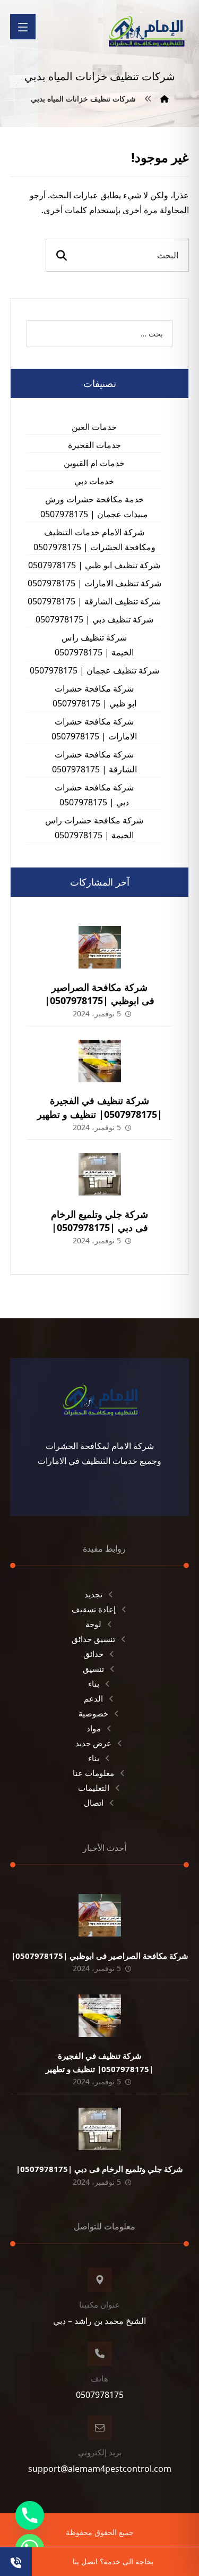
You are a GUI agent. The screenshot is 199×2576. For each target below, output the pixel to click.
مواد (94, 1728)
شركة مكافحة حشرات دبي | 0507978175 (94, 795)
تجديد (93, 1594)
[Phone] (30, 2515)
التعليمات (94, 1788)
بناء (94, 1683)
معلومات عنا (93, 1773)
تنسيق (93, 1669)
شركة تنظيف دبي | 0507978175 (94, 619)
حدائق (93, 1654)
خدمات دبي (94, 481)
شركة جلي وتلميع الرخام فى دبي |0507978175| (99, 1221)
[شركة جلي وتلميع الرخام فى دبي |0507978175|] (100, 1174)
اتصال (94, 1803)
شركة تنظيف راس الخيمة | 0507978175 (94, 645)
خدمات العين (94, 427)
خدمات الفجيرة (94, 445)
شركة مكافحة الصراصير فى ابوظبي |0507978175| (99, 994)
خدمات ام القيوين (94, 463)
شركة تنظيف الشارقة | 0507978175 (94, 601)
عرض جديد (93, 1743)
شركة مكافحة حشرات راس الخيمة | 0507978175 (94, 828)
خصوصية (93, 1713)
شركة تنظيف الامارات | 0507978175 (94, 583)
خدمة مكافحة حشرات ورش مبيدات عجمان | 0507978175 (94, 507)
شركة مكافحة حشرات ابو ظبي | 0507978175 (94, 696)
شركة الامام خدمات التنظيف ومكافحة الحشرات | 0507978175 (94, 540)
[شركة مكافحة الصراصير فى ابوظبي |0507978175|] (100, 947)
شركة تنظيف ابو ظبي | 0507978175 (94, 565)
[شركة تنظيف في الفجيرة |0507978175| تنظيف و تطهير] (100, 1061)
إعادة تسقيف (94, 1609)
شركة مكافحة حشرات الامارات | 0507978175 (94, 729)
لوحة (93, 1624)
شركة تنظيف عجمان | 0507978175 (94, 670)
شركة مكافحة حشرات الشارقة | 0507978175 (94, 762)
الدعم (93, 1698)
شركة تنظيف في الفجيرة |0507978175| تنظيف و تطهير (100, 1107)
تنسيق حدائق (93, 1639)
